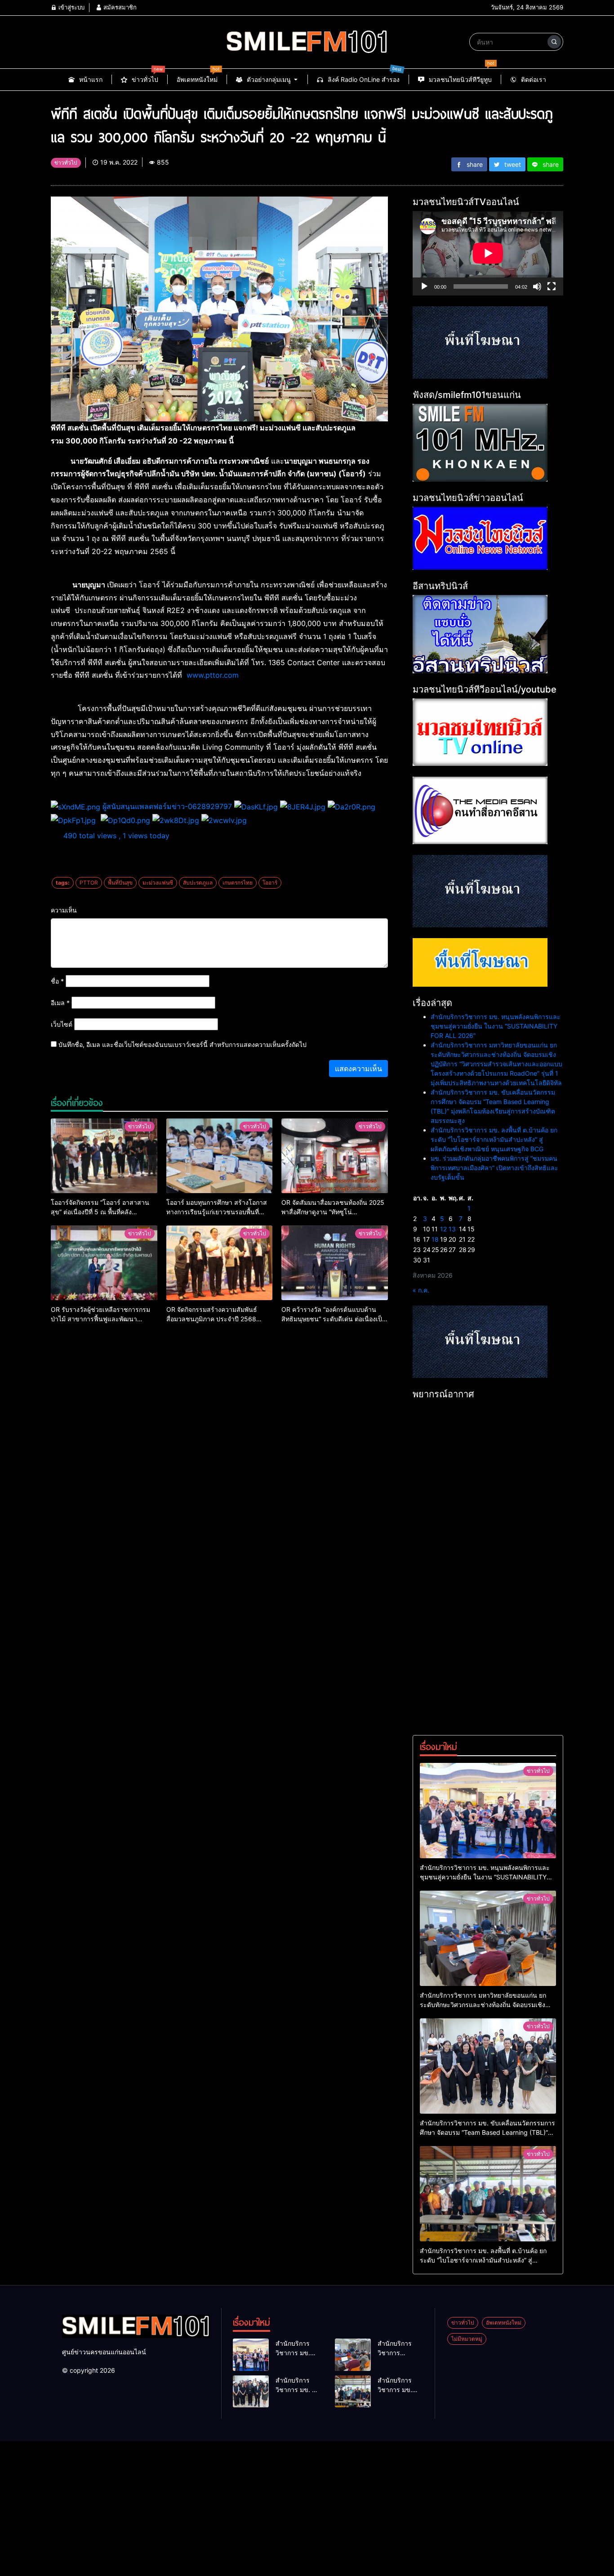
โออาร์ (270, 883)
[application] (488, 253)
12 (443, 1229)
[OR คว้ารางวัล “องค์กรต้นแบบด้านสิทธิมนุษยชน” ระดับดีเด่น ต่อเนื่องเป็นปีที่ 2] (335, 1263)
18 (435, 1239)
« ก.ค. (421, 1290)
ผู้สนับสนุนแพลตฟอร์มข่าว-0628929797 (167, 806)
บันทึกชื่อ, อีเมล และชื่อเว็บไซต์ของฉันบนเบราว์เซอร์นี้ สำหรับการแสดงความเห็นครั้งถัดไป (182, 1044)
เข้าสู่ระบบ (71, 7)
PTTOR (89, 883)
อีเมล (60, 1003)
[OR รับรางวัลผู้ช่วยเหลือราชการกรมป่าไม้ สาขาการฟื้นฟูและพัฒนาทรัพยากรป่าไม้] (104, 1263)
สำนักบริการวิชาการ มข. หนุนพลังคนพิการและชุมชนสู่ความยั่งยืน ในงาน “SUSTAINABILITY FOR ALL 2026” (496, 1026)
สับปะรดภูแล (198, 883)
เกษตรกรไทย (238, 883)
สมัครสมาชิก (119, 7)
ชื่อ (57, 981)
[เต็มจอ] (552, 286)
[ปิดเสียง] (537, 286)
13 (452, 1229)
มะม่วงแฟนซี (158, 883)
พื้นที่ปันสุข (120, 883)
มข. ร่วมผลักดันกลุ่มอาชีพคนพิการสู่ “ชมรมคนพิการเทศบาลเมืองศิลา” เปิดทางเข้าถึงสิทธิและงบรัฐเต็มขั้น (494, 1168)
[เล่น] (424, 286)
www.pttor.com (213, 675)
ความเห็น (64, 910)
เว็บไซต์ (62, 1024)
